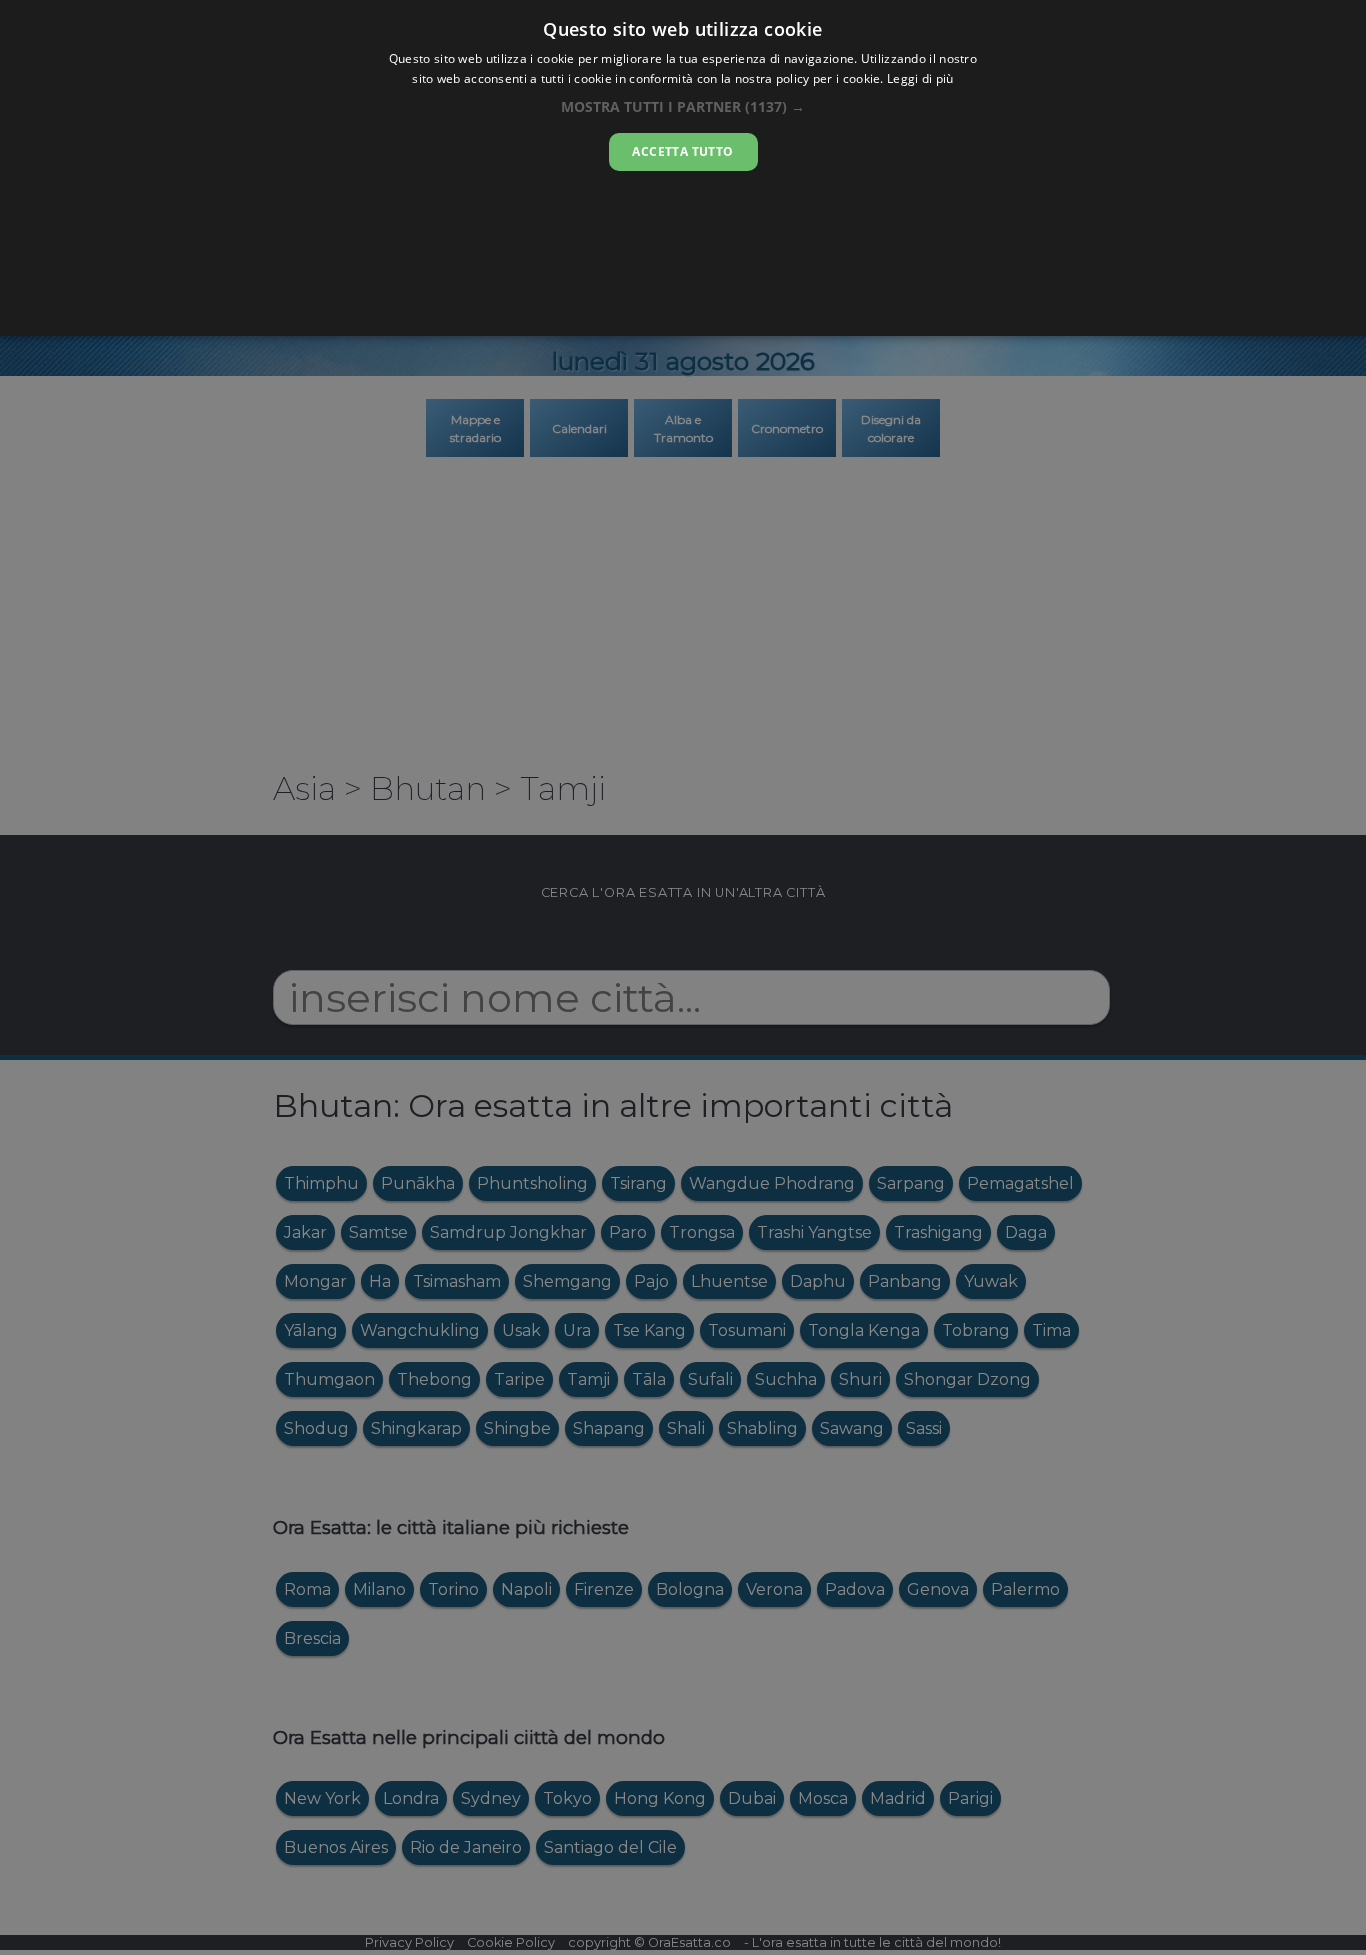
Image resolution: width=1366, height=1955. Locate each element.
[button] (683, 106)
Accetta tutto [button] (682, 151)
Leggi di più (920, 78)
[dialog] (683, 168)
